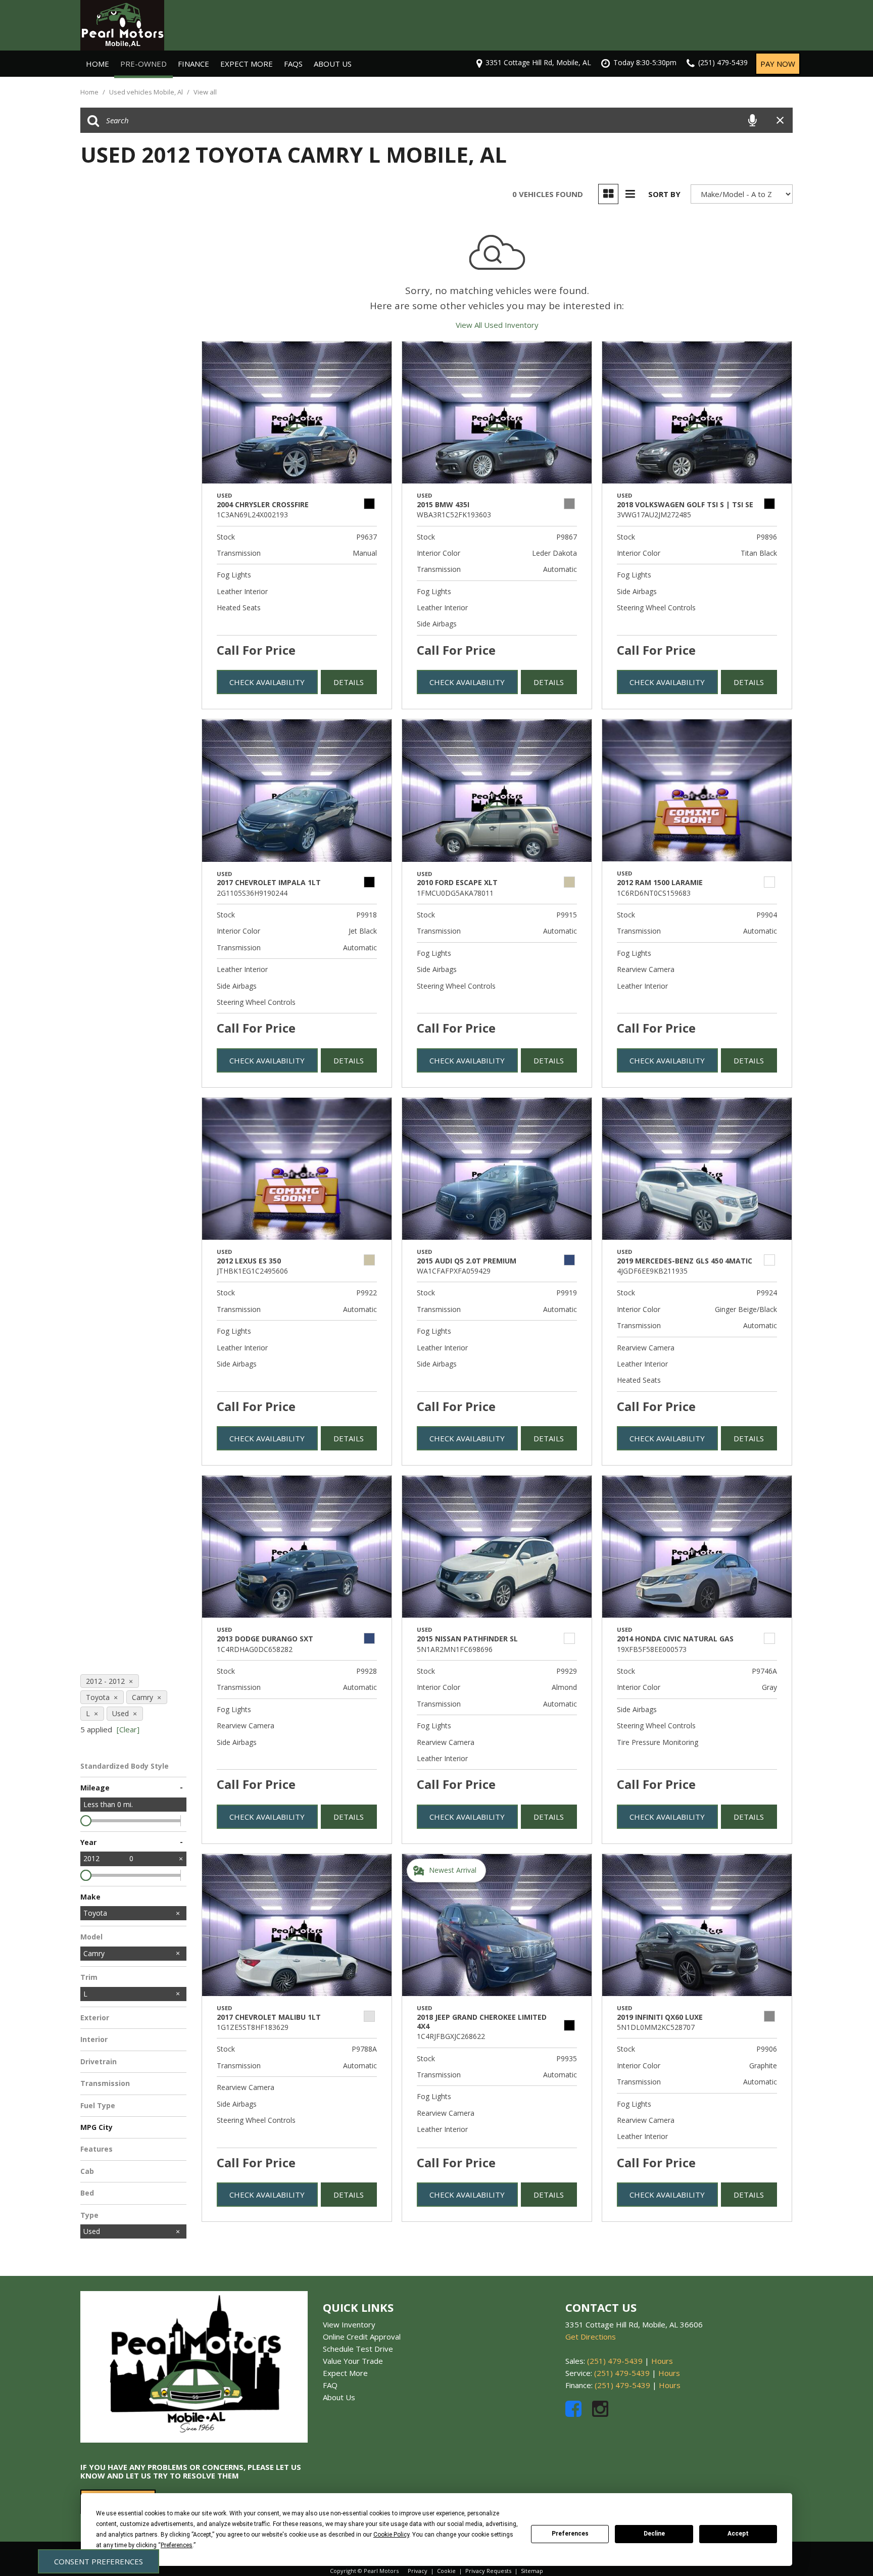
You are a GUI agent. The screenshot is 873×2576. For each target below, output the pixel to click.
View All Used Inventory (497, 325)
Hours (662, 2361)
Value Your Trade (353, 2361)
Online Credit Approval (362, 2337)
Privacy (418, 2571)
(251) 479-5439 (615, 2361)
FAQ (330, 2385)
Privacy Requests (488, 2571)
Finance (193, 64)
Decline (654, 2534)
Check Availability (267, 682)
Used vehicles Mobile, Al (147, 92)
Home (98, 64)
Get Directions (591, 2337)
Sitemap (532, 2571)
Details (349, 682)
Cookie (446, 2571)
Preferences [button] (177, 2545)
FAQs (293, 64)
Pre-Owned (143, 64)
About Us (333, 64)
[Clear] (128, 1729)
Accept (738, 2534)
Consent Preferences (99, 2561)
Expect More (247, 64)
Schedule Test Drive (358, 2349)
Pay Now (778, 64)
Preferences (570, 2534)
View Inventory (349, 2324)
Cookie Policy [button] (391, 2535)
